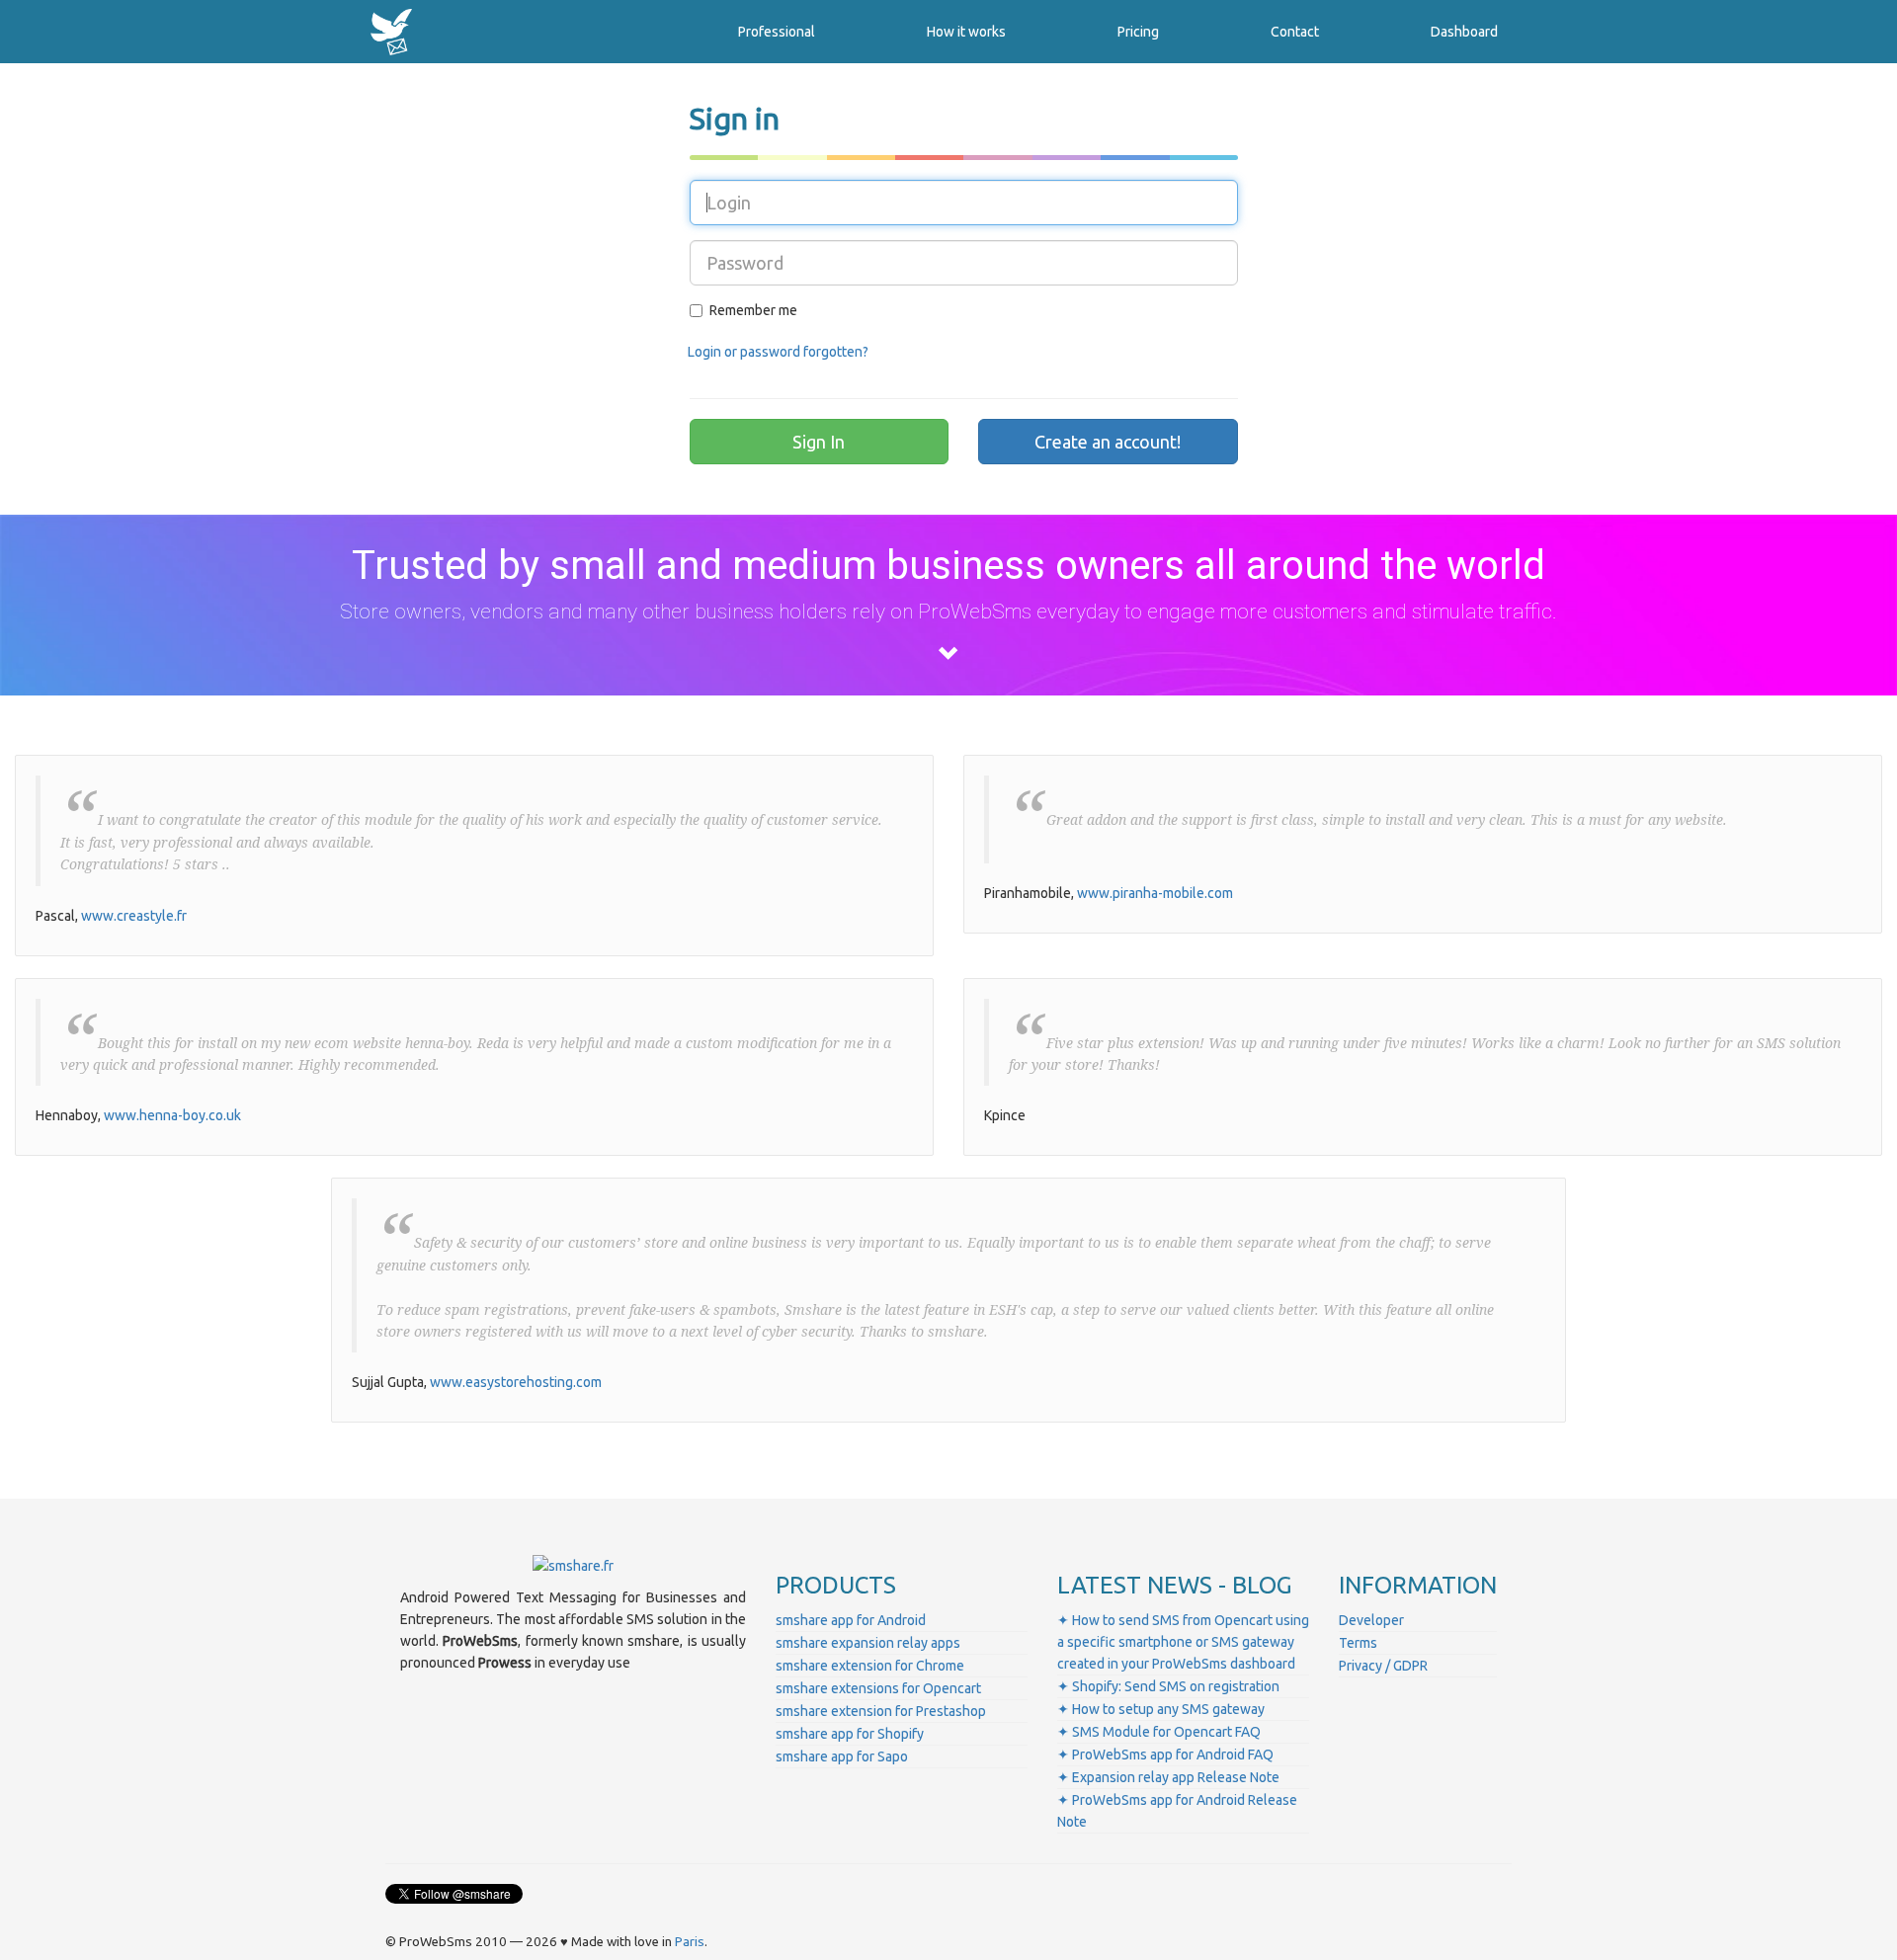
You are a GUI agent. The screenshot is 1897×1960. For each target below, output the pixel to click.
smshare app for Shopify (850, 1734)
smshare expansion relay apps (868, 1643)
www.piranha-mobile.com (1155, 893)
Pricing (1138, 32)
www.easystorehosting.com (516, 1382)
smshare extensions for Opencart (878, 1688)
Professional (777, 32)
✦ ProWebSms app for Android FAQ (1165, 1755)
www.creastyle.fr (134, 916)
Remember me (753, 310)
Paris (690, 1942)
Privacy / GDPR (1383, 1666)
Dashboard (1464, 32)
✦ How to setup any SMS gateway (1161, 1709)
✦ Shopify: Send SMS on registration (1168, 1686)
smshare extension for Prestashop (881, 1711)
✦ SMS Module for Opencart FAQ (1159, 1732)
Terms (1358, 1643)
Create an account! (1108, 442)
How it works (966, 32)
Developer (1371, 1620)
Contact (1295, 32)
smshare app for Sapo (842, 1756)
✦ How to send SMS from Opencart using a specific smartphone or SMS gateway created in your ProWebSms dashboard (1183, 1642)
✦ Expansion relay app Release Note (1168, 1777)
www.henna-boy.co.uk (172, 1115)
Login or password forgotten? (778, 352)
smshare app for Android (851, 1620)
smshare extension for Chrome (870, 1666)
